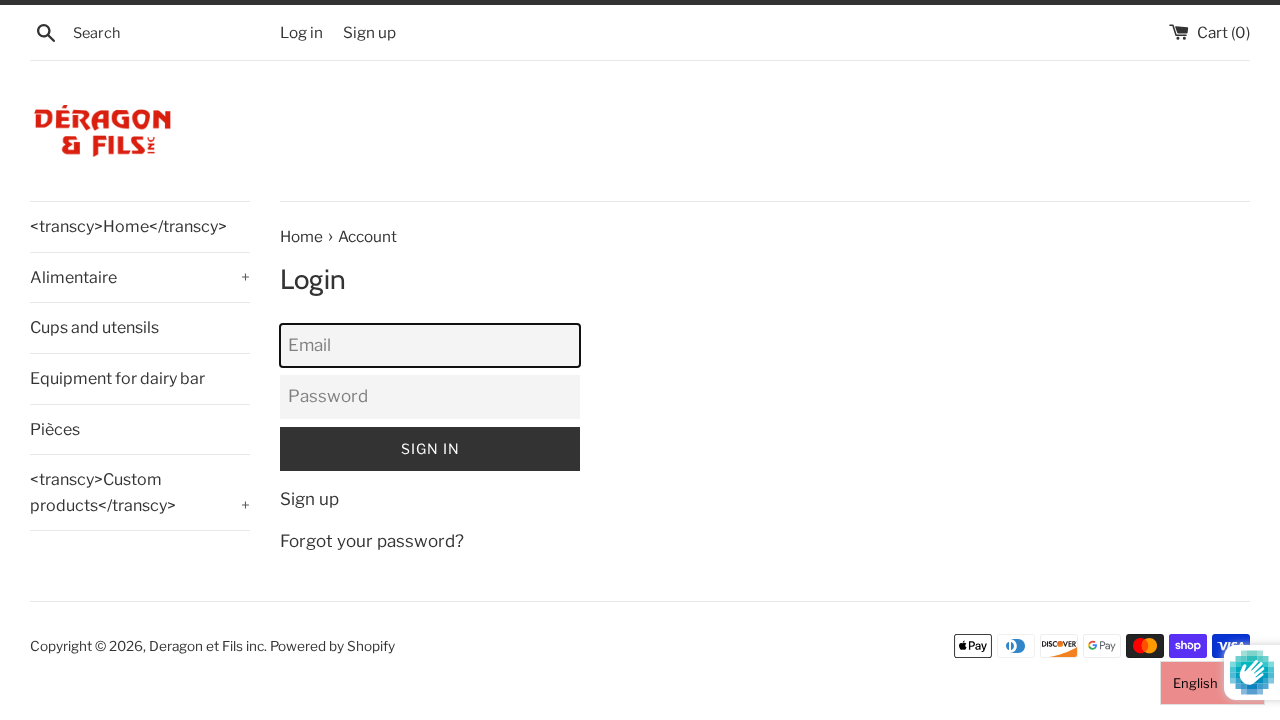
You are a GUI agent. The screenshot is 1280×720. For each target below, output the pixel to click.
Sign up (369, 32)
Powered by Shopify (332, 646)
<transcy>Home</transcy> (128, 226)
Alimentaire (140, 277)
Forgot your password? (372, 541)
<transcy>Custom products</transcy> (140, 492)
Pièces (55, 429)
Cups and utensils (94, 327)
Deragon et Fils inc (206, 646)
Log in (301, 32)
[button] (1212, 683)
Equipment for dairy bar (117, 378)
